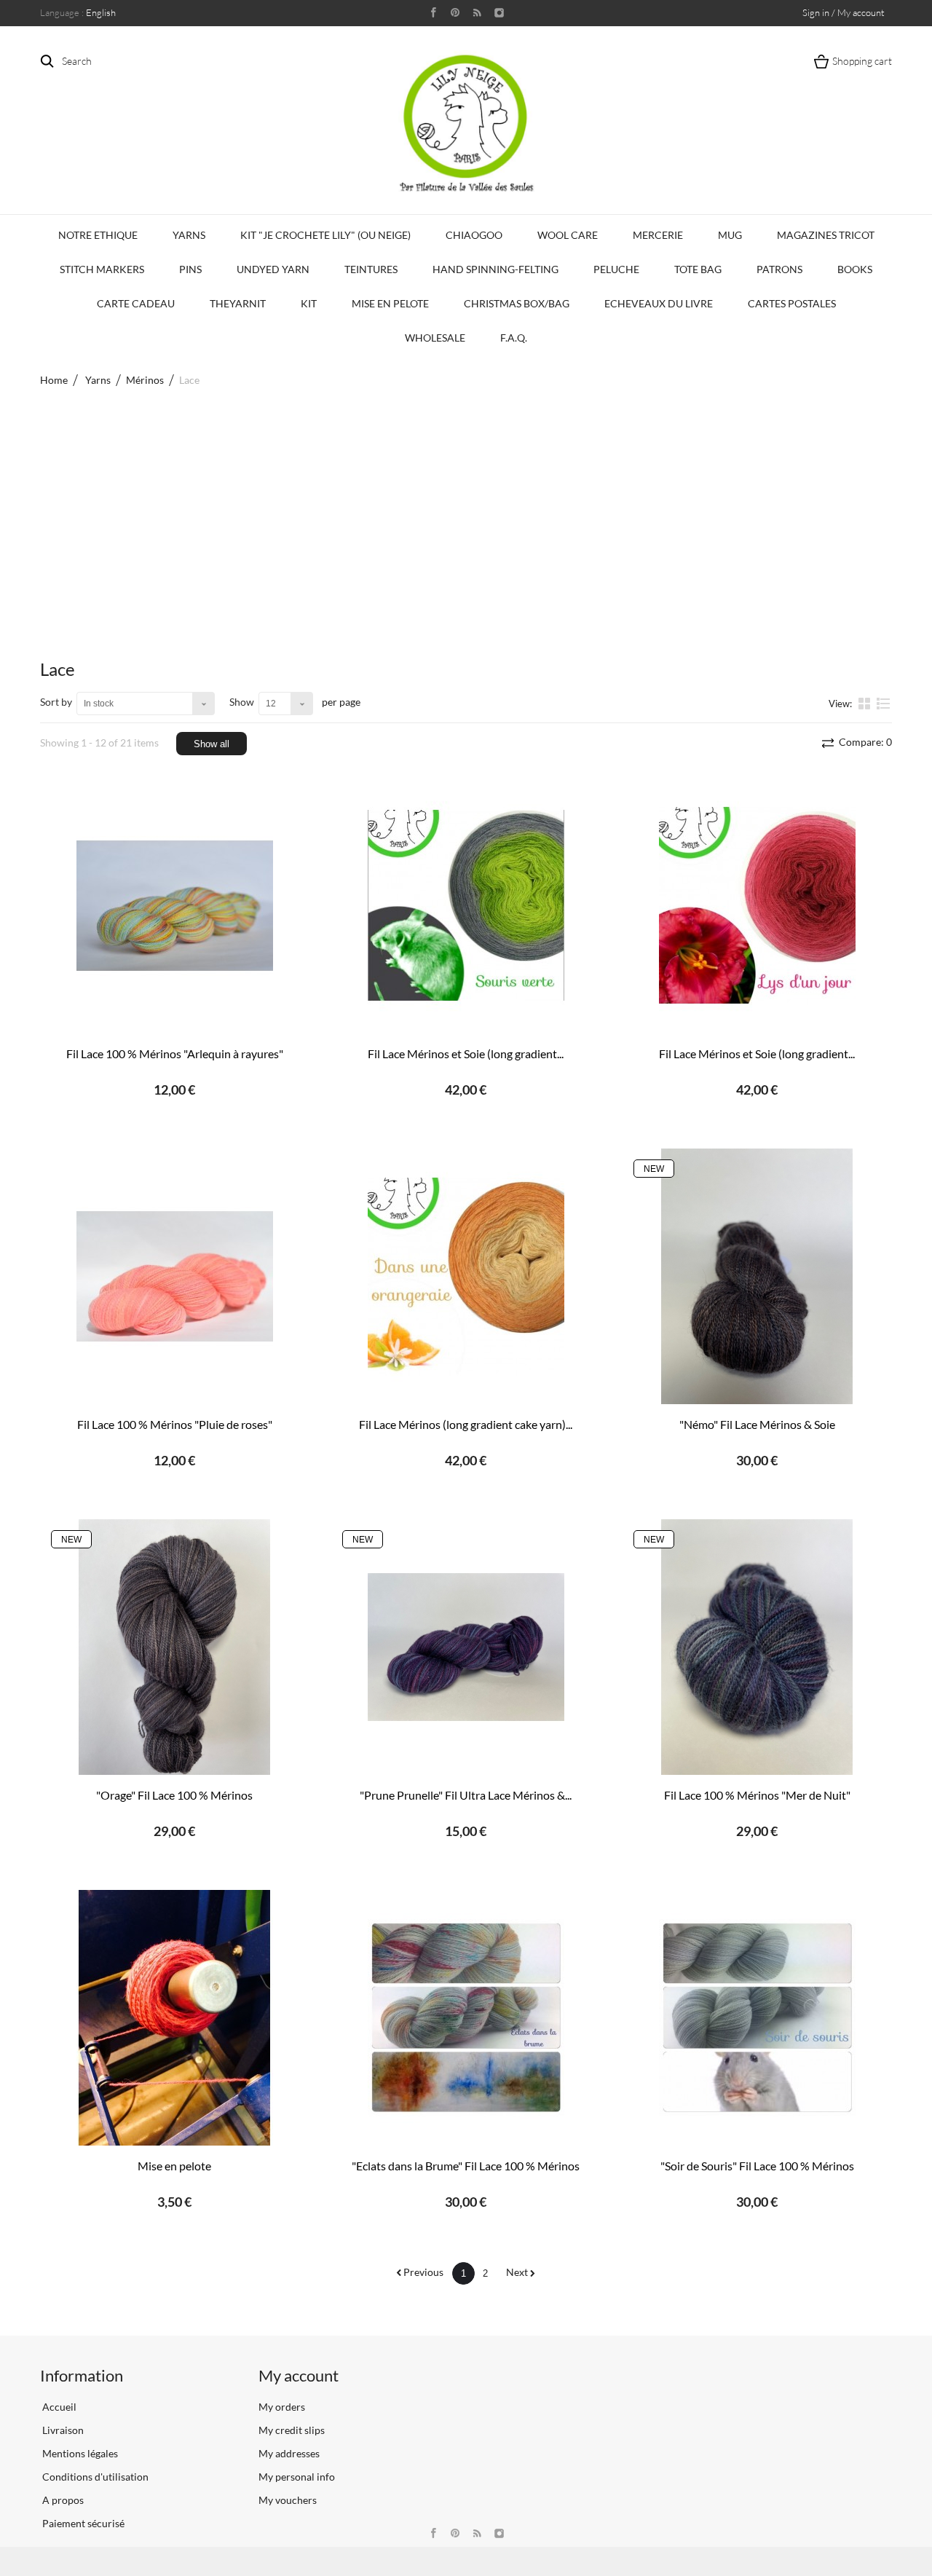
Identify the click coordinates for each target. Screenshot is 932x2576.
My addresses (289, 2453)
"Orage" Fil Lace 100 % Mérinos (174, 1795)
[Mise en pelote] (175, 2018)
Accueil (58, 2407)
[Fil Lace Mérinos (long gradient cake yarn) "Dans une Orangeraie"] (466, 1276)
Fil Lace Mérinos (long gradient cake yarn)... (466, 1424)
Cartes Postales (792, 303)
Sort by (56, 702)
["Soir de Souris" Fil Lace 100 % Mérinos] (757, 2018)
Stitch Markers (102, 269)
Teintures (371, 269)
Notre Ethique (98, 235)
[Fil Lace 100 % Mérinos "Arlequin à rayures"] (175, 906)
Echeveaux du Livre (659, 303)
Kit (309, 303)
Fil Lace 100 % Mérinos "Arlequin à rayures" (175, 1053)
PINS (190, 269)
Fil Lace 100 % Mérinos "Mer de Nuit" (757, 1795)
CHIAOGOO (474, 235)
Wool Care (568, 235)
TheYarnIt (238, 303)
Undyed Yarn (273, 269)
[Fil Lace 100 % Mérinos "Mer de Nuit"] (757, 1647)
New (654, 1169)
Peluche (616, 269)
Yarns (189, 235)
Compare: (864, 742)
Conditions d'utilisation (94, 2477)
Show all (212, 744)
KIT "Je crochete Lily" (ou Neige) (325, 235)
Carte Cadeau (136, 303)
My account (299, 2375)
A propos (62, 2500)
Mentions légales (79, 2453)
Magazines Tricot (826, 235)
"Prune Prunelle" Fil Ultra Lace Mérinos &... (466, 1795)
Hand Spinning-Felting (495, 269)
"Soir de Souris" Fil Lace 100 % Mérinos (757, 2166)
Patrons (779, 269)
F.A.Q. (514, 338)
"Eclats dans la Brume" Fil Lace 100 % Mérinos (466, 2166)
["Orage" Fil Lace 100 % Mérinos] (175, 1647)
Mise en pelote (174, 2166)
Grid (866, 703)
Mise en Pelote (390, 303)
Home (54, 380)
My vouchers (288, 2500)
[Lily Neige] (466, 123)
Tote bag (698, 269)
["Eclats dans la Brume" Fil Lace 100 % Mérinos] (466, 2018)
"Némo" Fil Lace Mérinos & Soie (757, 1424)
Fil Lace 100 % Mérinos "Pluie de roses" (175, 1424)
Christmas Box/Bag (517, 303)
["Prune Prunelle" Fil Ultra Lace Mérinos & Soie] (466, 1647)
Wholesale (435, 338)
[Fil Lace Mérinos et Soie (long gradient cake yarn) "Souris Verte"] (466, 906)
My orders (282, 2407)
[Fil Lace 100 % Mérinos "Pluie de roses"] (175, 1276)
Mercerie (658, 235)
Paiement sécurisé (82, 2523)
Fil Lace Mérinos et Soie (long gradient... (466, 1053)
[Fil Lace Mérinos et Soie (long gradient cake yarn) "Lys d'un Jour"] (757, 906)
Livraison (62, 2430)
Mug (730, 235)
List (884, 709)
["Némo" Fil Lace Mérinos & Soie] (757, 1276)
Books (855, 269)
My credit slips (292, 2430)
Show (242, 702)
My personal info (297, 2477)
